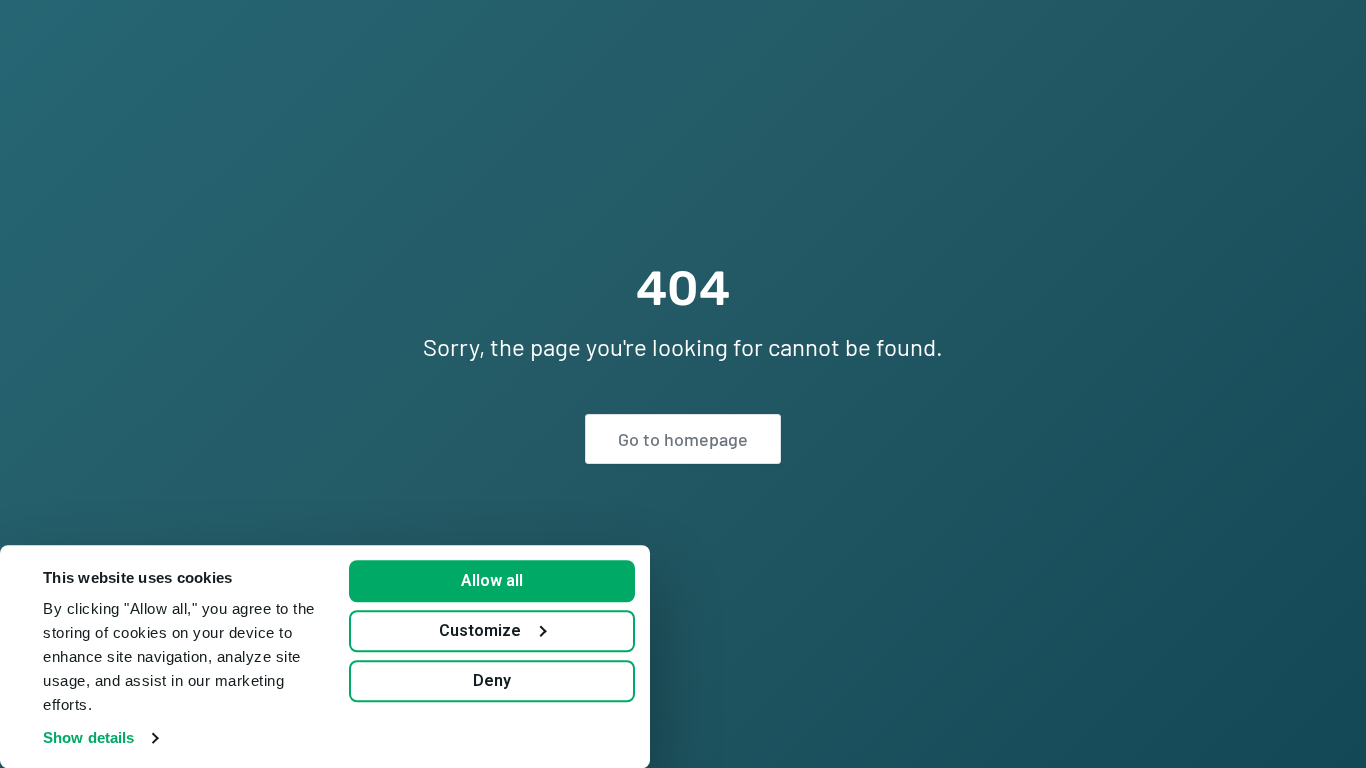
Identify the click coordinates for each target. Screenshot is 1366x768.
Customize (480, 630)
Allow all (492, 580)
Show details (88, 737)
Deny (492, 680)
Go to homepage (683, 439)
